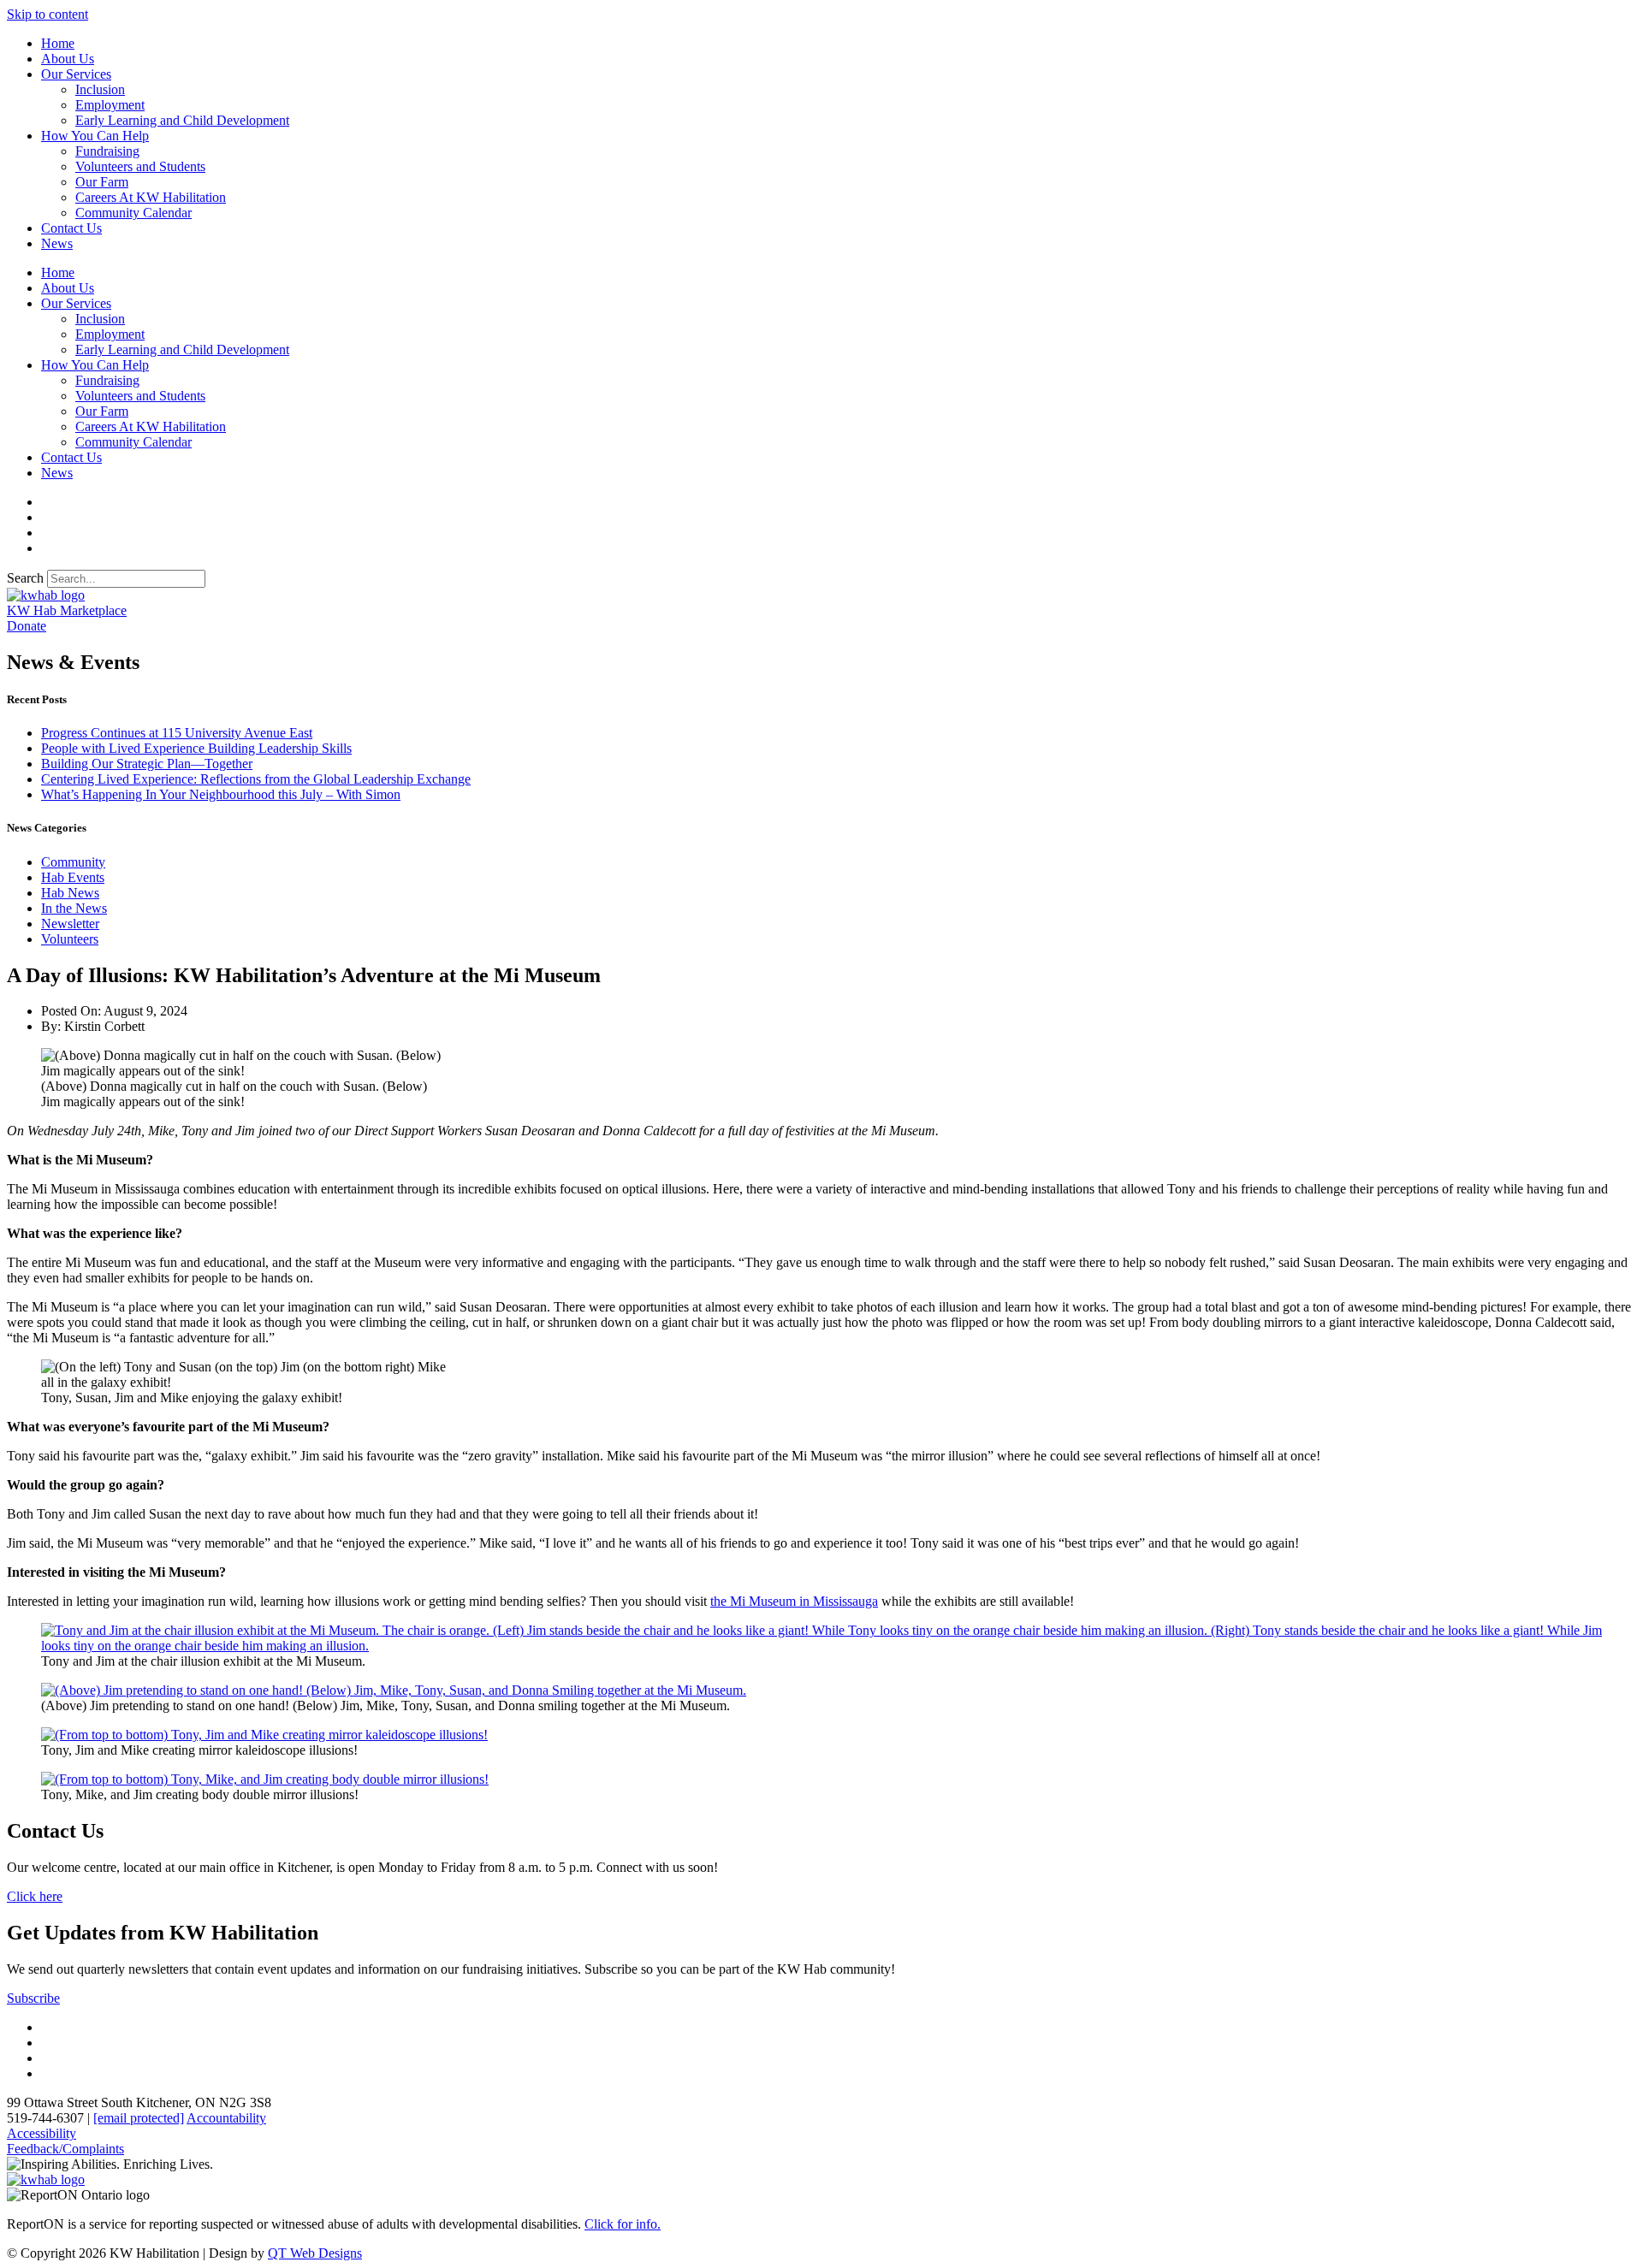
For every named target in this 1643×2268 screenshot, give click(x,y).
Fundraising (107, 151)
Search (25, 578)
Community (73, 862)
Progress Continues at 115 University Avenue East (177, 733)
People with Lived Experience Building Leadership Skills (196, 748)
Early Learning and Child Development (182, 120)
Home (58, 43)
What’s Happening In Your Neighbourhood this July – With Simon (221, 794)
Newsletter (70, 924)
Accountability (226, 2118)
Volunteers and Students (140, 166)
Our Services (76, 74)
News (57, 243)
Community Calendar (133, 213)
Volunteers (70, 939)
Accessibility (42, 2133)
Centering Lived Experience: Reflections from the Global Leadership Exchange (256, 779)
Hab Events (73, 877)
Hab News (70, 893)
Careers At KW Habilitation (151, 197)
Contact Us (71, 228)
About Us (68, 59)
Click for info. (623, 2224)
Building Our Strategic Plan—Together (147, 764)
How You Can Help (95, 136)
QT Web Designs (315, 2253)
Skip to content (47, 14)
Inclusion (100, 89)
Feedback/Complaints (65, 2149)
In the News (74, 908)
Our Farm (102, 182)
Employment (110, 105)
